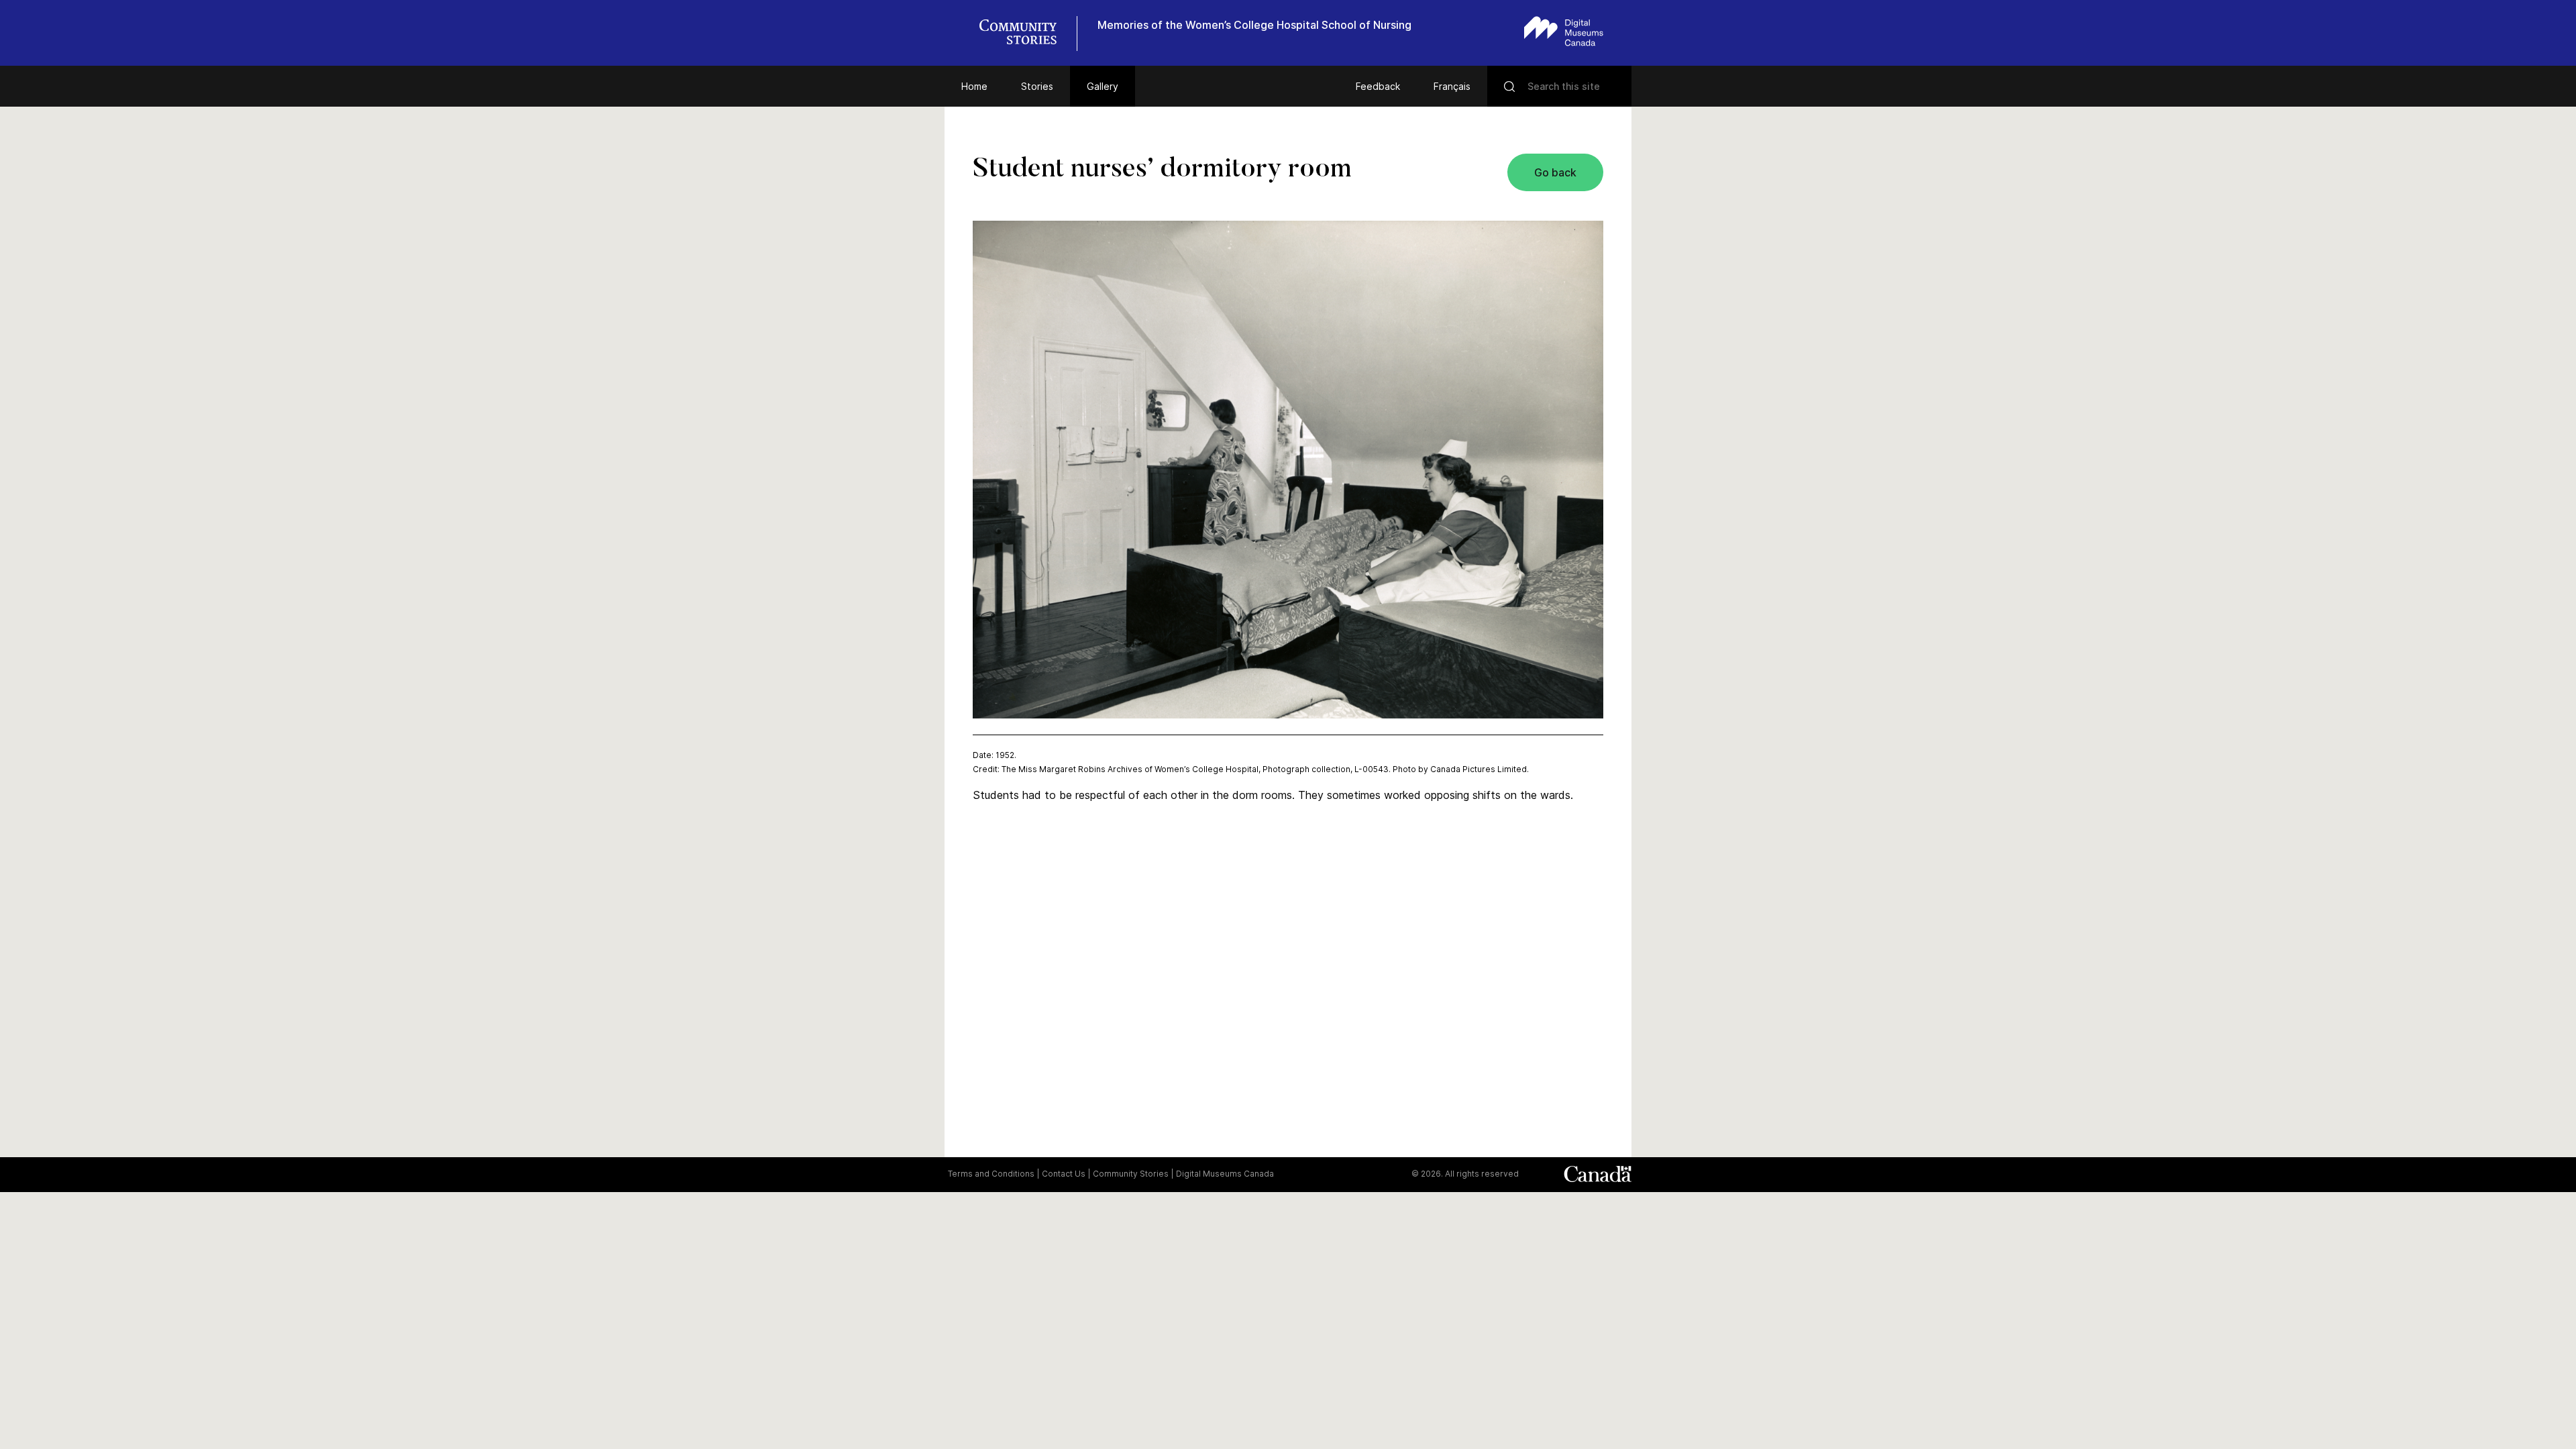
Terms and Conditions (991, 1174)
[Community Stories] (1025, 34)
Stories (1037, 86)
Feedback (1378, 86)
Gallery (1103, 86)
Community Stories (1131, 1174)
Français (1452, 86)
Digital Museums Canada (1225, 1174)
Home (974, 86)
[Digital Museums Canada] (1564, 31)
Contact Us (1064, 1174)
